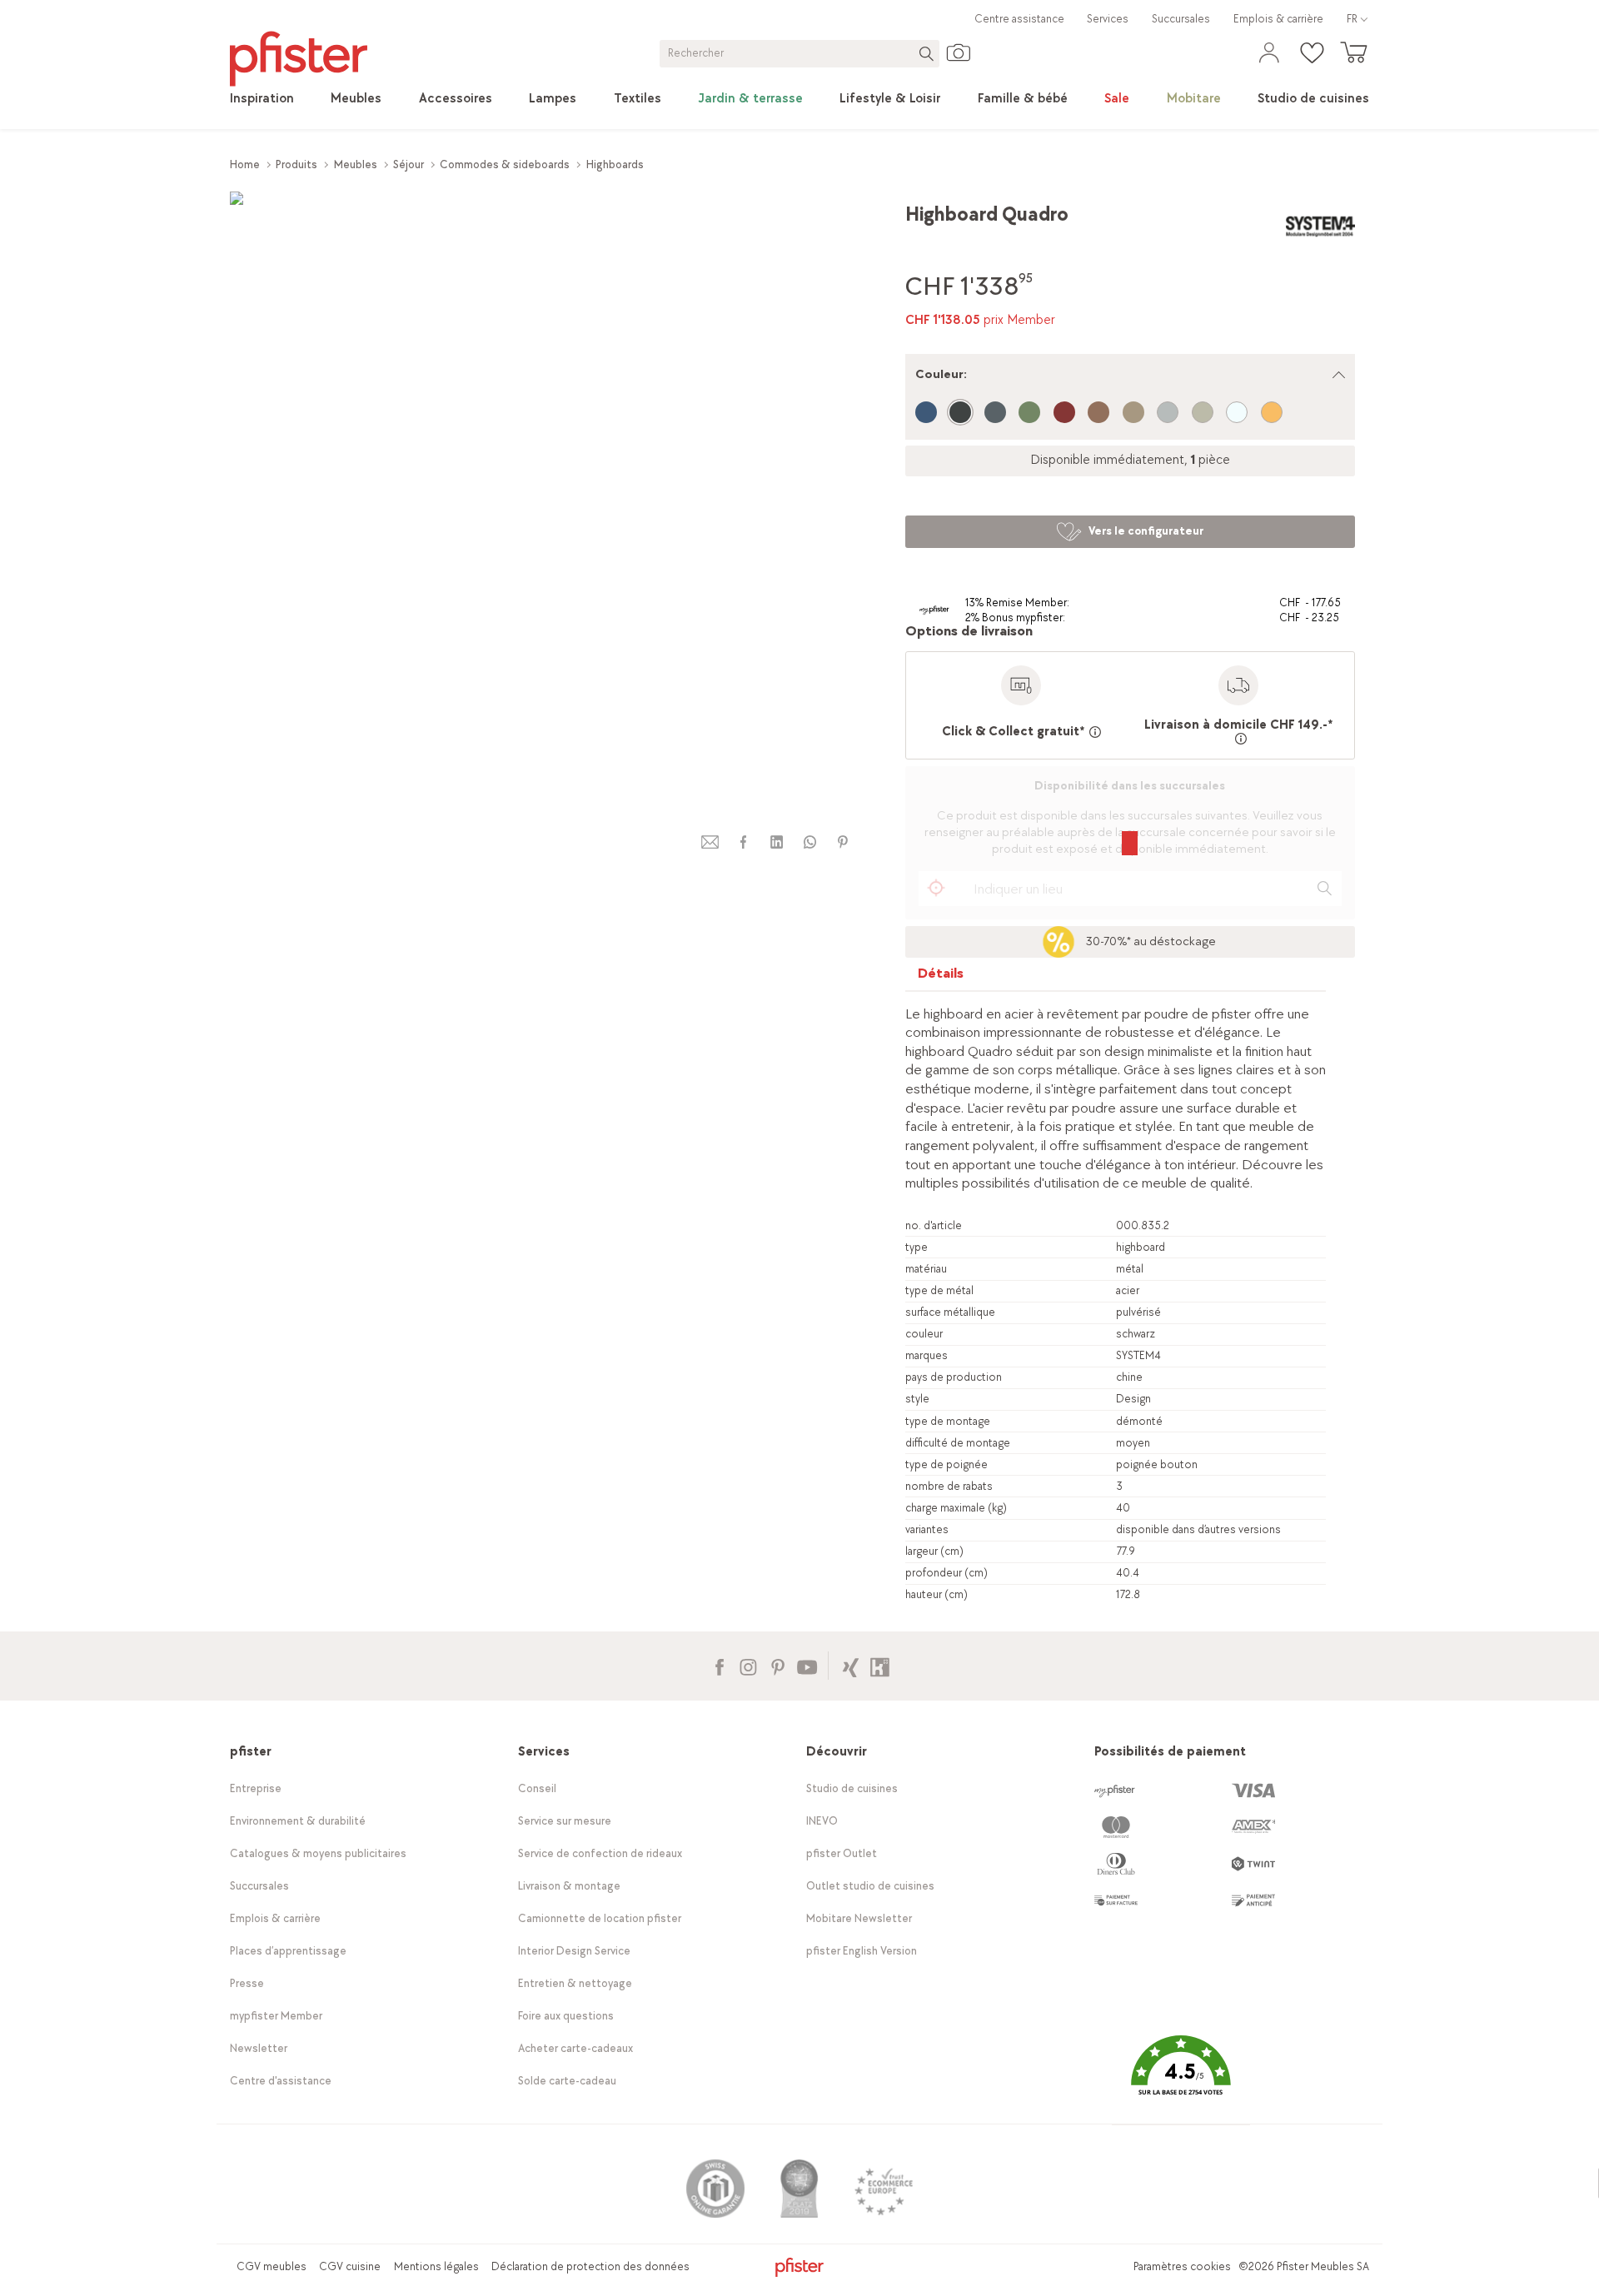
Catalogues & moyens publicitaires (318, 1853)
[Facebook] (719, 1665)
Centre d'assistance (281, 2081)
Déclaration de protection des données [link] (590, 2266)
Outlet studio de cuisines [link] (870, 1886)
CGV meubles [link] (271, 2266)
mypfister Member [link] (276, 2016)
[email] (710, 842)
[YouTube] (807, 1665)
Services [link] (1108, 19)
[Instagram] (748, 1665)
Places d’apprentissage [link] (288, 1951)
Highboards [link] (615, 164)
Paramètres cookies (1182, 2266)
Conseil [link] (537, 1788)
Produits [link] (296, 164)
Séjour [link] (408, 164)
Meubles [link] (356, 164)
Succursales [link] (1181, 19)
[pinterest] (843, 842)
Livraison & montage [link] (569, 1886)
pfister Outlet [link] (842, 1853)
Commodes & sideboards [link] (505, 164)
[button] (1181, 2077)
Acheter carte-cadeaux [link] (575, 2048)
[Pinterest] (777, 1665)
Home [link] (245, 164)
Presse (247, 1983)
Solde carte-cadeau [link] (567, 2081)
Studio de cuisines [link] (852, 1788)
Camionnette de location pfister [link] (600, 1918)
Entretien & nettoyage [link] (575, 1983)
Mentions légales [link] (436, 2266)
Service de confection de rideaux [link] (600, 1853)
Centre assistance (1019, 19)
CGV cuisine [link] (350, 2266)
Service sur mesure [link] (565, 1821)
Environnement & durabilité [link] (298, 1821)
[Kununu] (880, 1665)
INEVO (822, 1821)
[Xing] (851, 1665)
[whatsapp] (809, 842)
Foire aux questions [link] (566, 2016)
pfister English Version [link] (862, 1951)
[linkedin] (776, 842)
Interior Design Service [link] (574, 1951)
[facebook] (743, 842)
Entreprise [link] (256, 1788)
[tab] (941, 977)
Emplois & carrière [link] (1278, 19)
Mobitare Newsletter (859, 1918)
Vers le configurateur (1146, 531)
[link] (262, 99)
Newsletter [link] (259, 2048)
